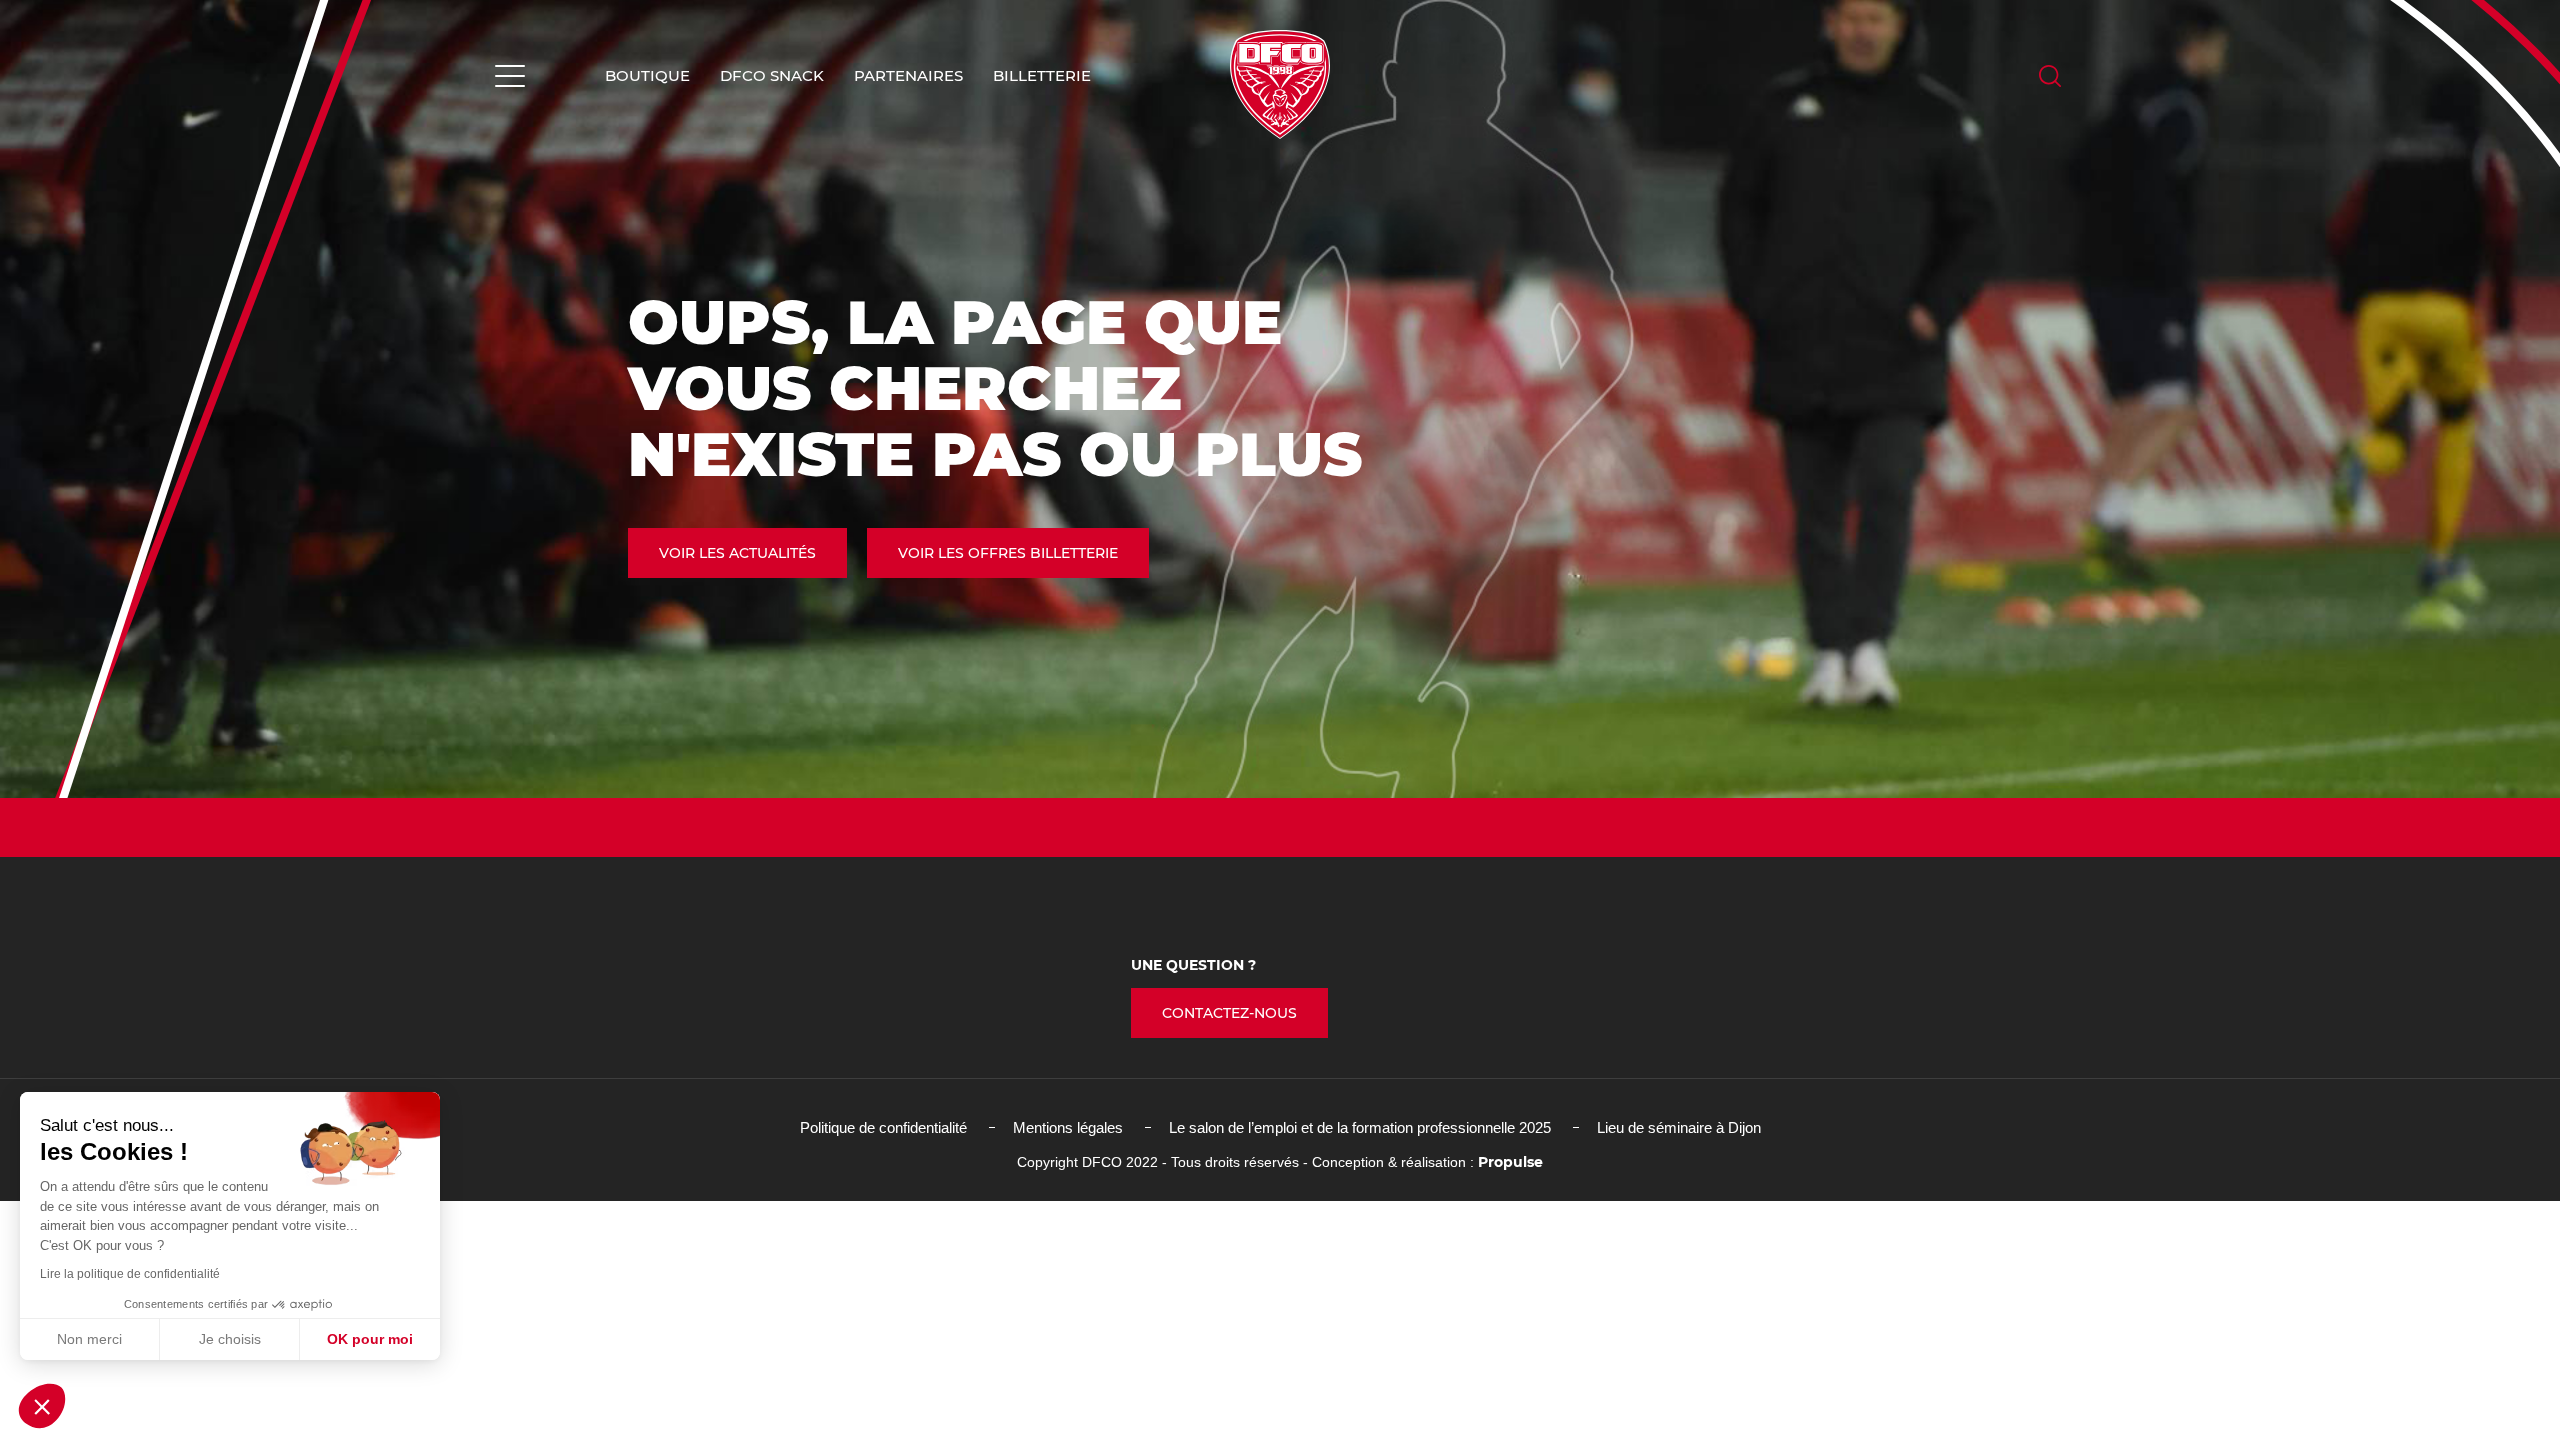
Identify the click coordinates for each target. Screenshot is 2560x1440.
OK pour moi (370, 1339)
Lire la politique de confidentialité (130, 1274)
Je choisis (230, 1339)
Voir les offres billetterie (1008, 553)
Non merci (89, 1339)
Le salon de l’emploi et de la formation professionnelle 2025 (1360, 1127)
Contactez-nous (1229, 1013)
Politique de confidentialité (883, 1127)
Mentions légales (1068, 1127)
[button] (42, 1406)
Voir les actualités (737, 553)
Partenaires (908, 75)
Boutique (647, 75)
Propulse (1510, 1162)
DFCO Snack (772, 75)
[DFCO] (1280, 84)
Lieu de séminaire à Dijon (1679, 1127)
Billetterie (1042, 75)
